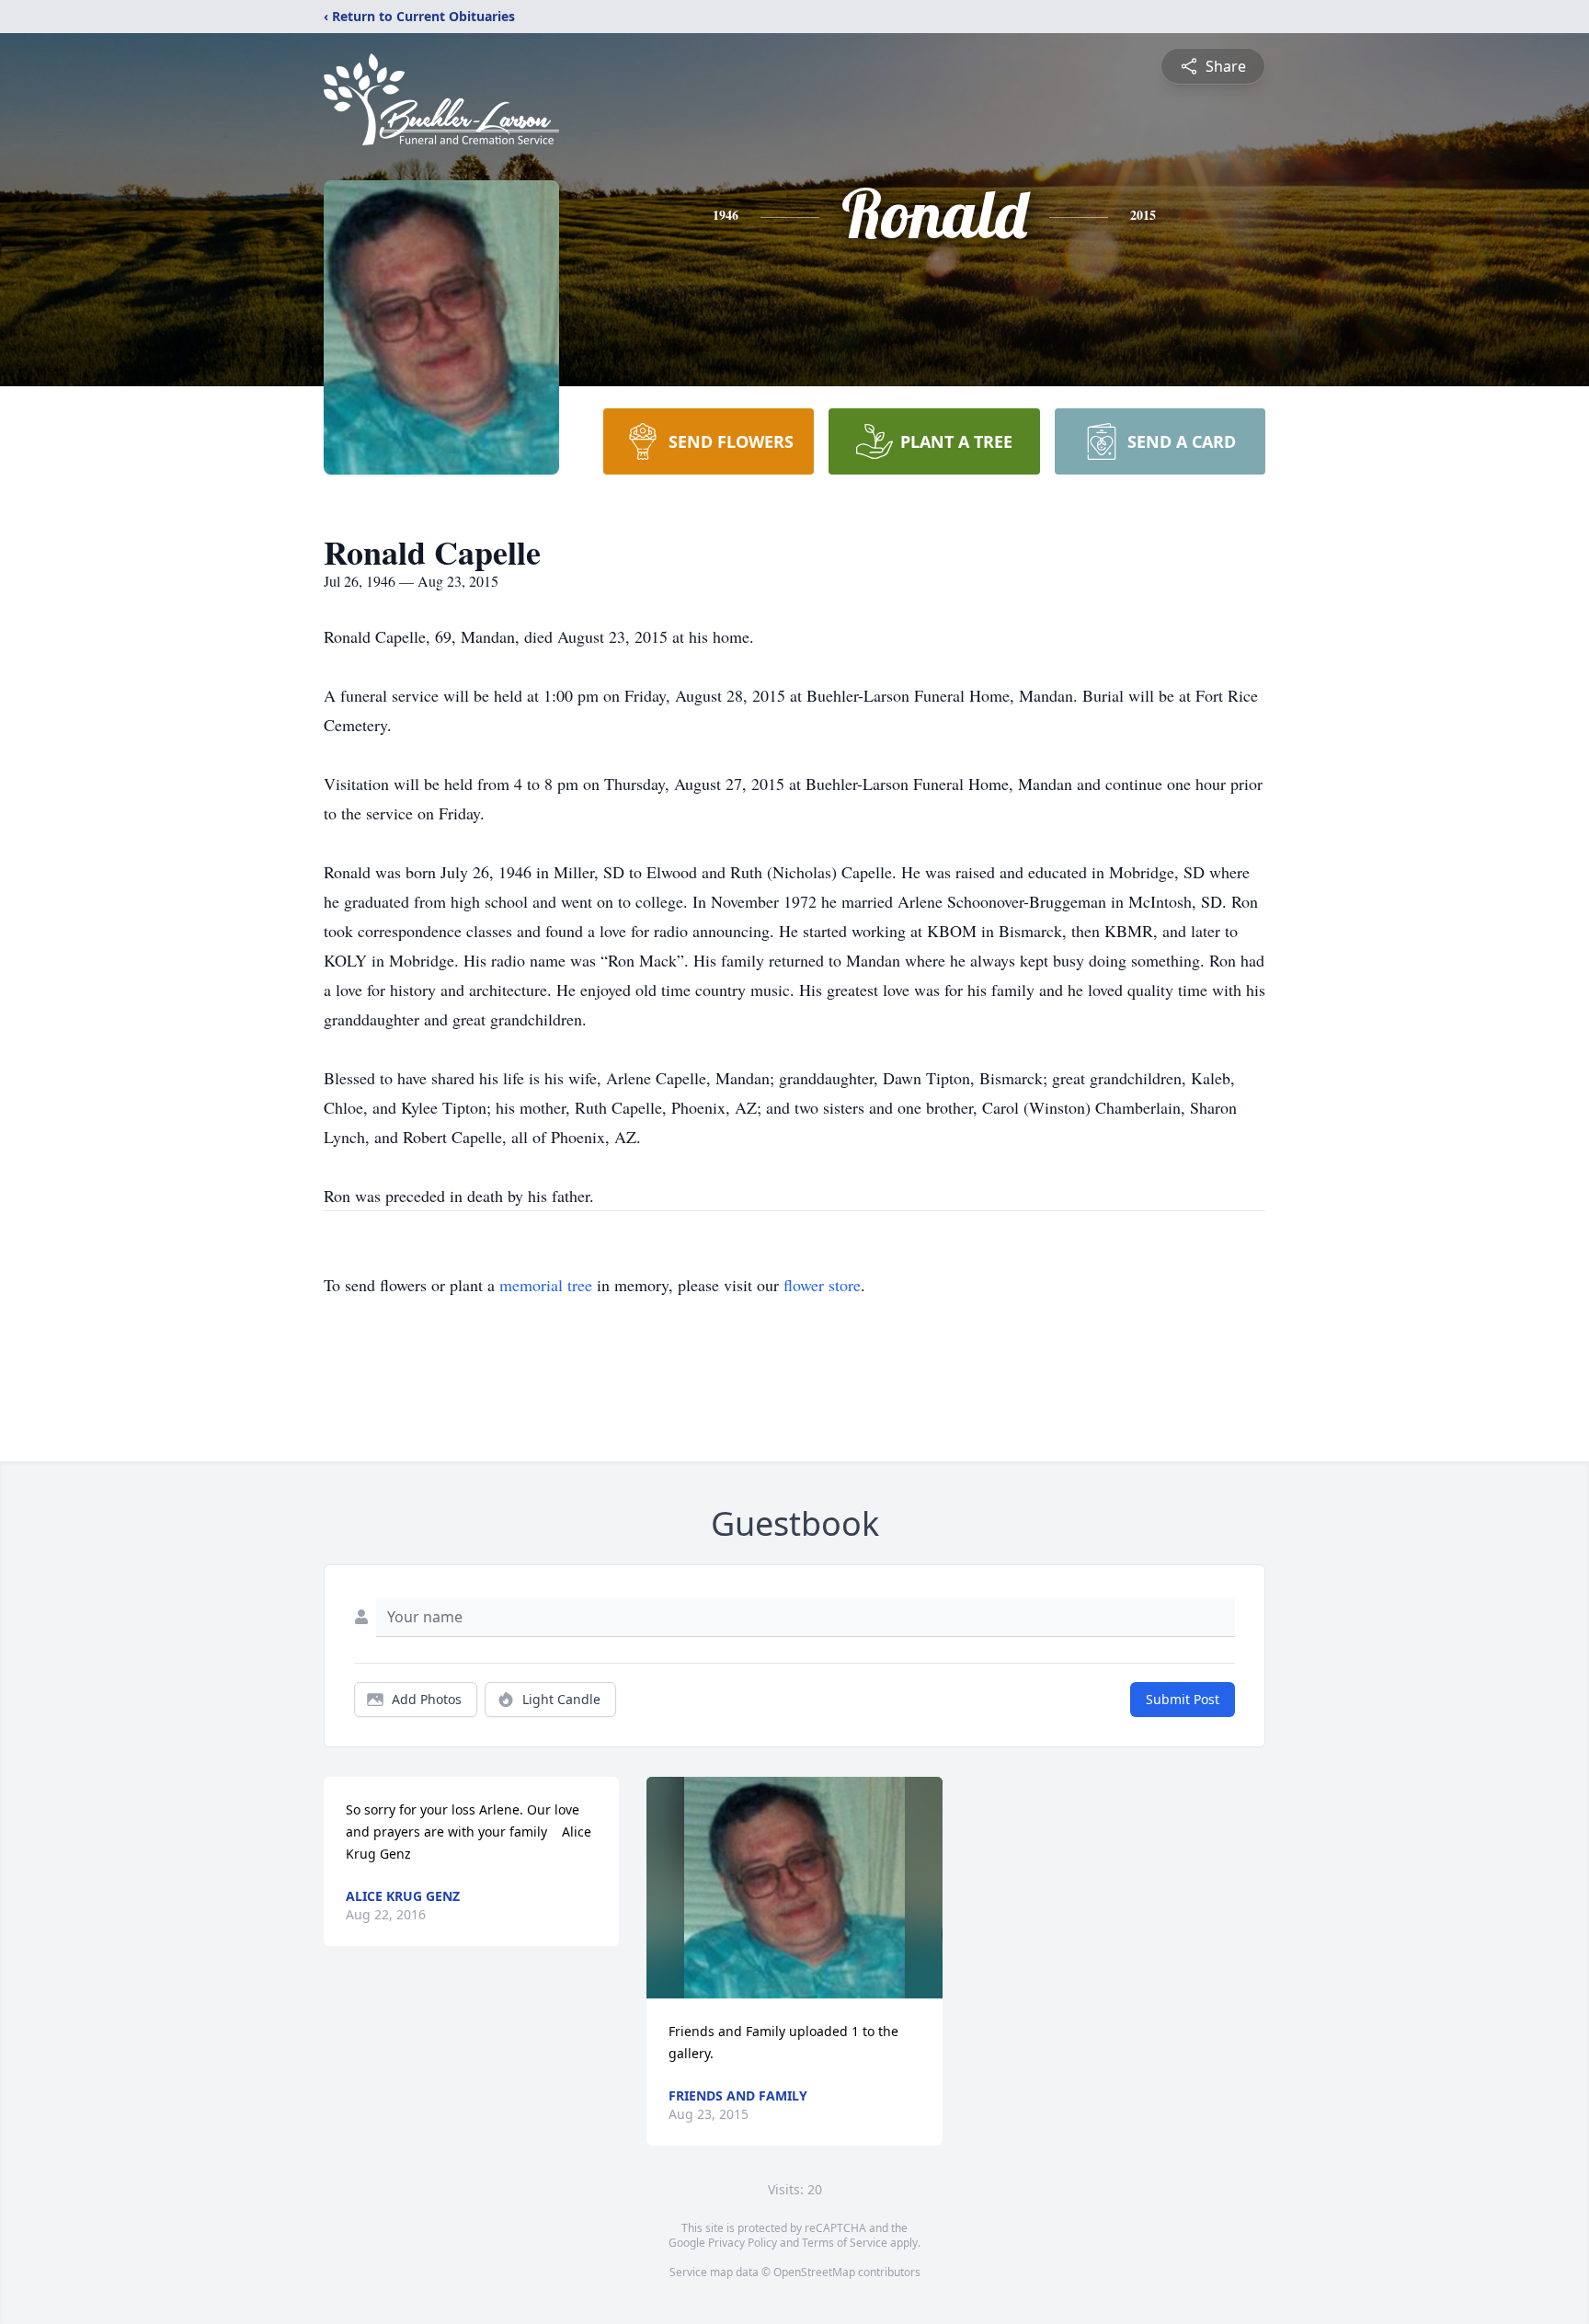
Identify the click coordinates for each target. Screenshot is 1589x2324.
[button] (795, 1888)
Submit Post (1183, 1699)
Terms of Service (845, 2243)
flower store (822, 1285)
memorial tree (546, 1285)
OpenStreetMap (814, 2272)
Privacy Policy (743, 2243)
